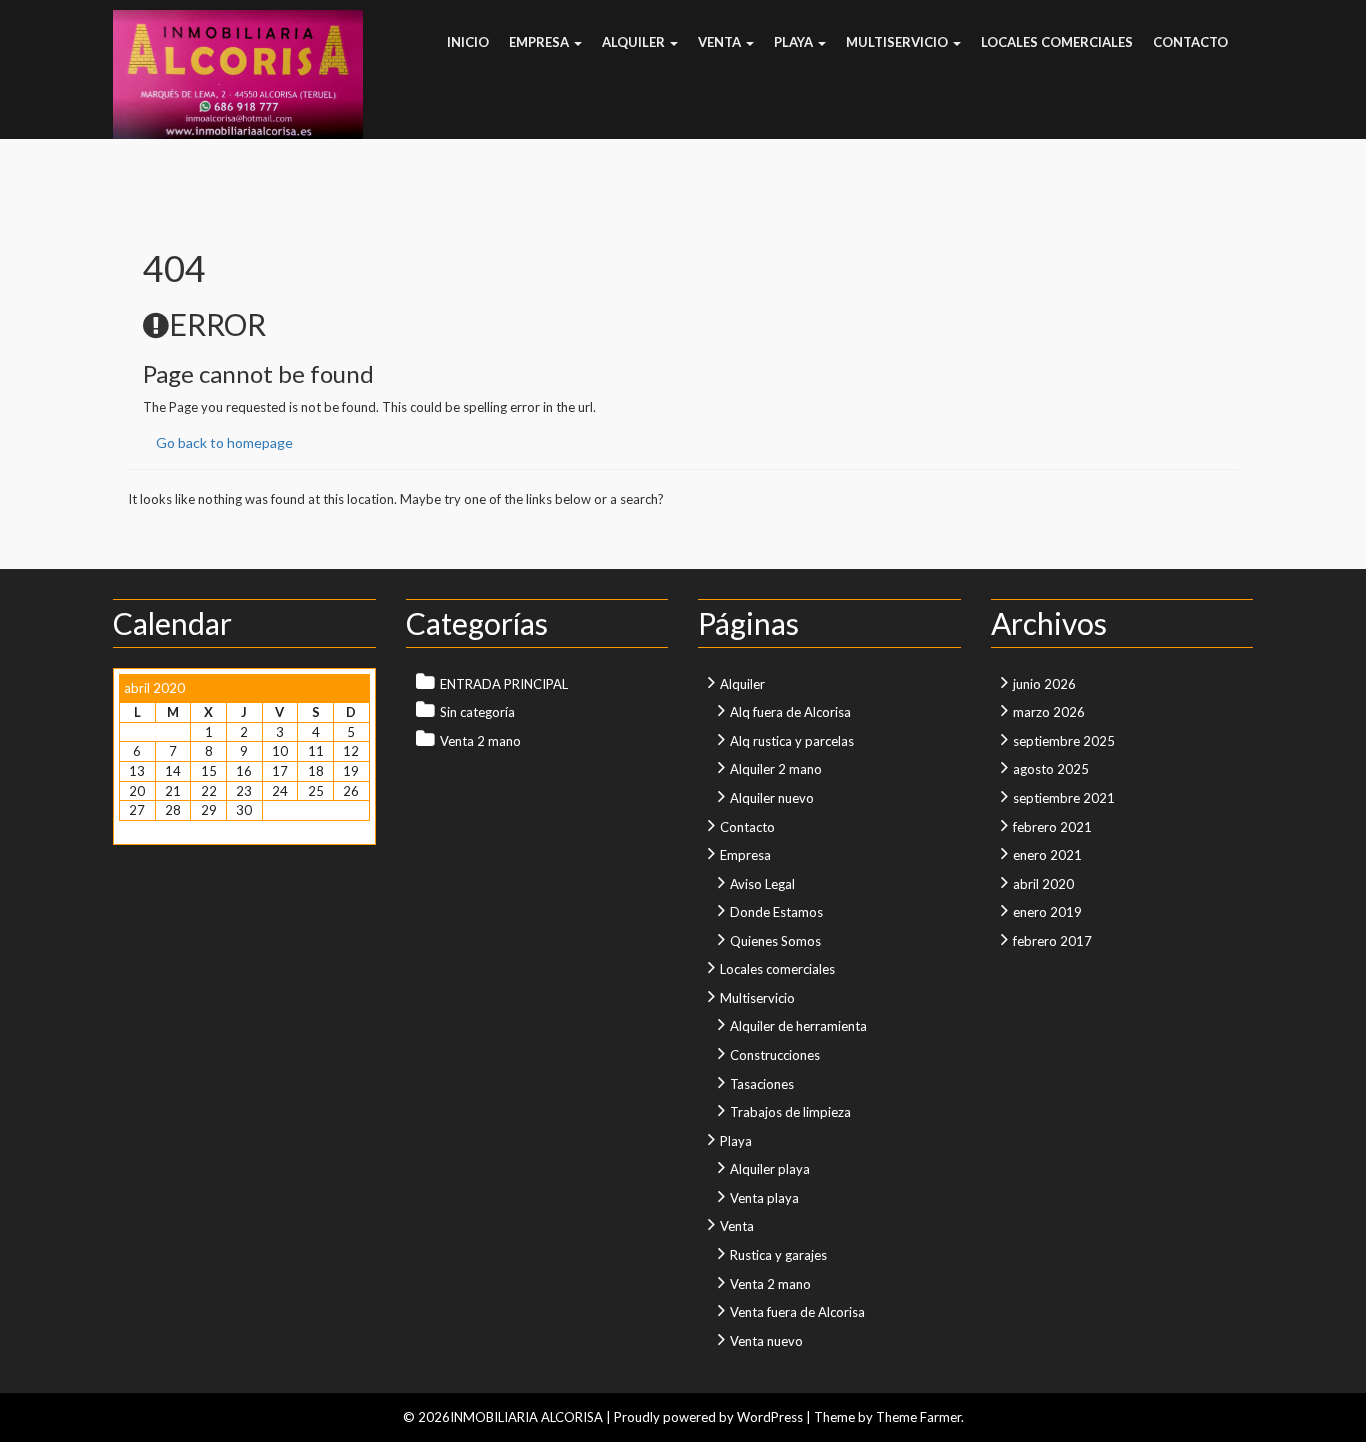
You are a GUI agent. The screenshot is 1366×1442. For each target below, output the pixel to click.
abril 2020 (1043, 884)
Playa (795, 42)
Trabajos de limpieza (790, 1112)
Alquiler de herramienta (798, 1026)
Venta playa (764, 1198)
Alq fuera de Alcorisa (790, 712)
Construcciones (775, 1055)
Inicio (468, 42)
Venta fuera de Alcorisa (797, 1312)
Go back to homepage (224, 442)
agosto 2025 (1051, 769)
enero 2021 (1047, 855)
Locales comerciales (1057, 42)
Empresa (540, 42)
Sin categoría (477, 712)
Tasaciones (762, 1084)
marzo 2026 (1049, 712)
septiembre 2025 (1064, 741)
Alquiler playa (770, 1169)
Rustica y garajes (778, 1255)
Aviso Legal (762, 884)
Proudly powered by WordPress (708, 1417)
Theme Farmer (918, 1417)
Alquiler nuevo (772, 798)
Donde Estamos (776, 912)
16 (244, 771)
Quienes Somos (775, 941)
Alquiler (635, 42)
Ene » (173, 830)
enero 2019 (1047, 912)
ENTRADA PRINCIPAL (504, 684)
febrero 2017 (1052, 941)
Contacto (1190, 42)
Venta (721, 42)
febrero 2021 (1052, 827)
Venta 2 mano (480, 741)
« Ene (134, 830)
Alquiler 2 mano (776, 769)
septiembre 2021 (1064, 798)
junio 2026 (1044, 684)
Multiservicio (898, 42)
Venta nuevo (766, 1341)
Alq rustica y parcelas (792, 741)
